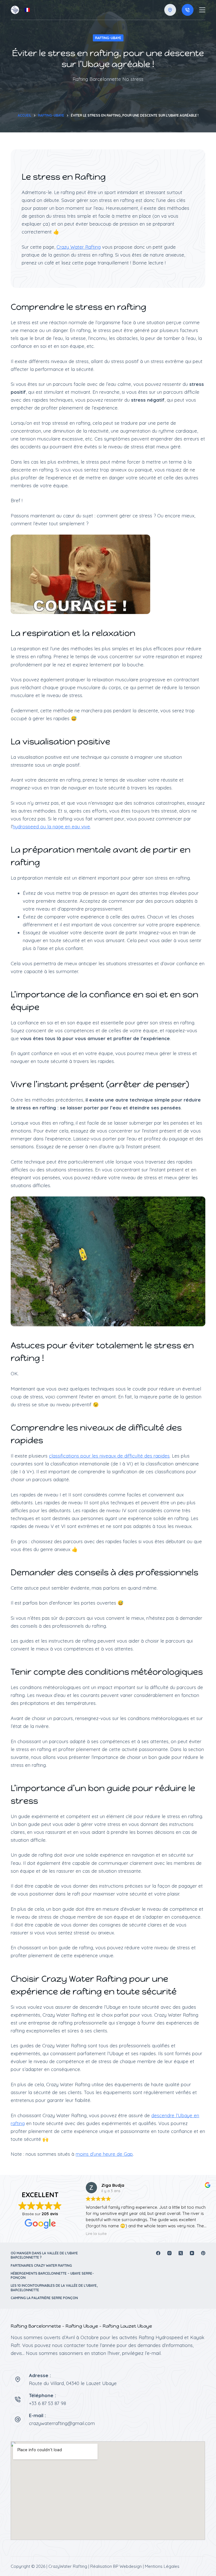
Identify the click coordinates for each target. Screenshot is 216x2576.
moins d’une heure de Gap (104, 2154)
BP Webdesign (127, 2566)
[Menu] (202, 10)
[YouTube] (192, 2253)
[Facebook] (158, 2253)
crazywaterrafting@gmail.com (62, 2423)
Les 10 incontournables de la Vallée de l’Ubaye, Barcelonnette (54, 2288)
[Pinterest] (203, 2253)
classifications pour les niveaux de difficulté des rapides (109, 1456)
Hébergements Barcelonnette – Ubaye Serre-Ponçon (52, 2276)
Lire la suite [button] (96, 2233)
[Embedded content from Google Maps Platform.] (108, 2491)
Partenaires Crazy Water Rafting (41, 2265)
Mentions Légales (162, 2566)
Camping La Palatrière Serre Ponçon (44, 2298)
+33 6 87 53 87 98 (48, 2403)
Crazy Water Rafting (79, 247)
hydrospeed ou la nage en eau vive (51, 827)
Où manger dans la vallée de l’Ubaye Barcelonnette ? (44, 2255)
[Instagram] (169, 2253)
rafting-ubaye (108, 38)
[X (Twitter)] (181, 2253)
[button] (27, 10)
